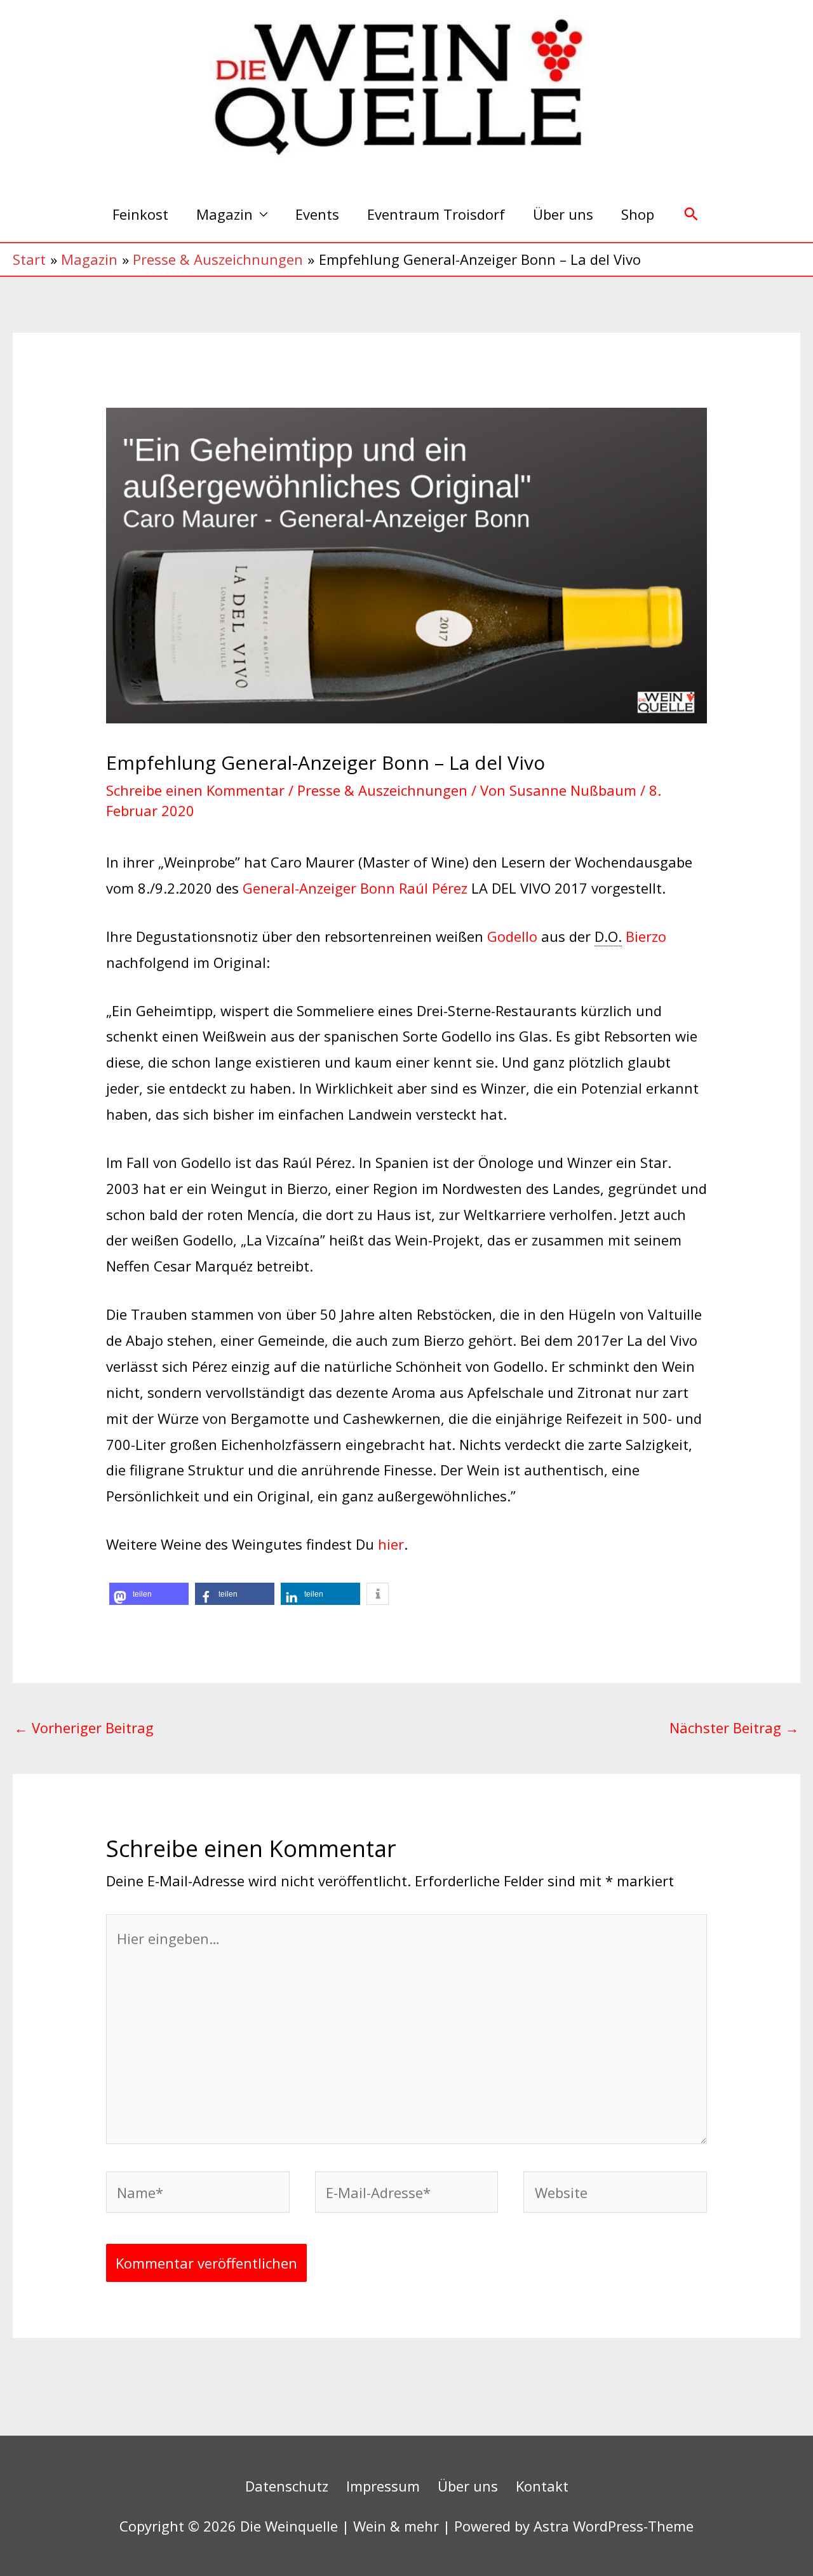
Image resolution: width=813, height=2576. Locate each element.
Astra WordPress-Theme (614, 2526)
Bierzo (646, 936)
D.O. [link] (608, 936)
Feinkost (140, 214)
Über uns (563, 214)
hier (391, 1544)
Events (317, 214)
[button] (691, 214)
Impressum (383, 2486)
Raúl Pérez (433, 888)
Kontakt (542, 2486)
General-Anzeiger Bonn (317, 888)
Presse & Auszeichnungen (382, 790)
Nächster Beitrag (734, 1727)
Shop (638, 214)
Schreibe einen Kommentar (195, 790)
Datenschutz (287, 2486)
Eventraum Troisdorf (436, 214)
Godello (512, 936)
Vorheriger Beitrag (84, 1727)
